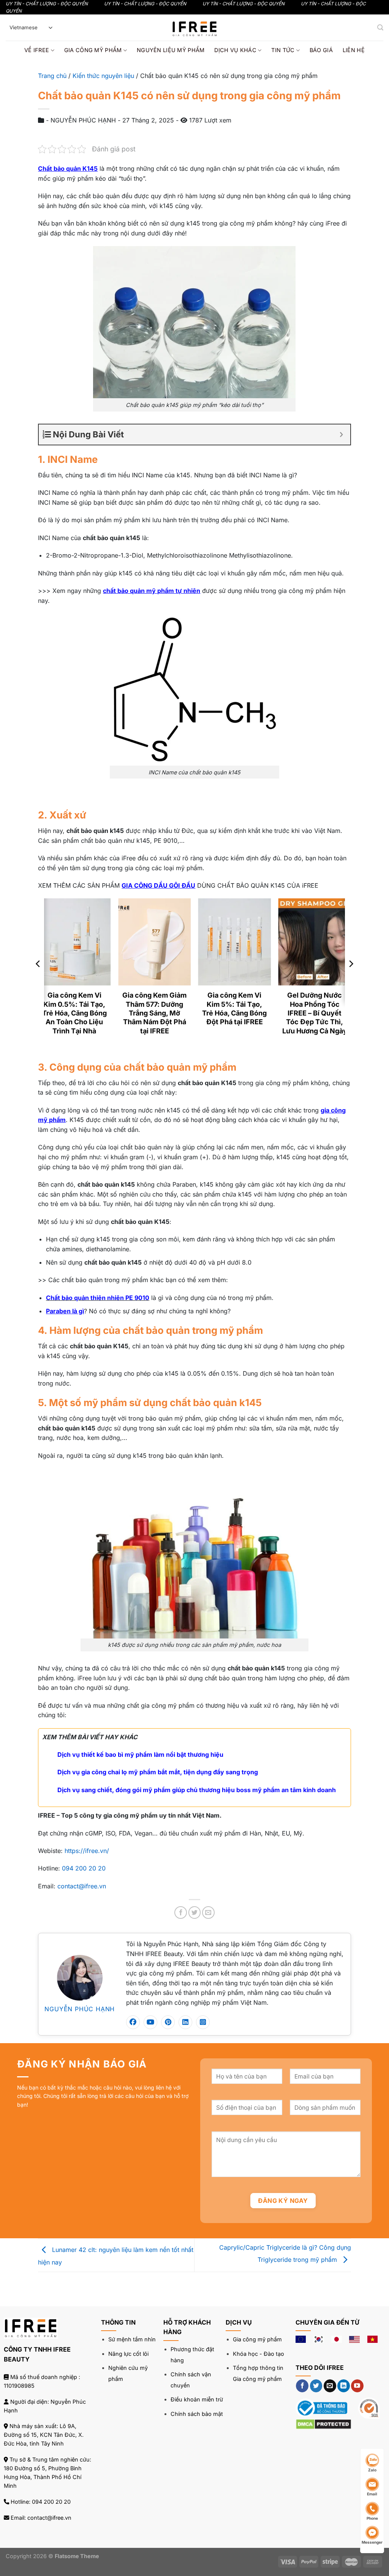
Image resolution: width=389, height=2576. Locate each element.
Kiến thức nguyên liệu (103, 76)
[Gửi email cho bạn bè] (208, 1913)
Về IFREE (37, 50)
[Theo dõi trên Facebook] (302, 2386)
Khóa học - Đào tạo (259, 2354)
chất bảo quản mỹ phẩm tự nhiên (152, 591)
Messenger (372, 2542)
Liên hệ (354, 50)
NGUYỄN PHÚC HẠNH (80, 2009)
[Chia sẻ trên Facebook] (181, 1913)
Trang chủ (52, 76)
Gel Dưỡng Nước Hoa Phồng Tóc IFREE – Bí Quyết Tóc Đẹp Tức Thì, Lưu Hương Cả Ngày (315, 1013)
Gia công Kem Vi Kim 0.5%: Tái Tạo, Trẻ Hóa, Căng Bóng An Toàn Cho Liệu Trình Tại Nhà (74, 1013)
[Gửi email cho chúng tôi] (330, 2386)
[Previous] (38, 979)
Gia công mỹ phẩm (93, 50)
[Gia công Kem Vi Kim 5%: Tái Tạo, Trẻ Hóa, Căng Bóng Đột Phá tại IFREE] (235, 942)
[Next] (351, 979)
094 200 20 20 (84, 1868)
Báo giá (321, 50)
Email (372, 2494)
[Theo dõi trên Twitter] (316, 2386)
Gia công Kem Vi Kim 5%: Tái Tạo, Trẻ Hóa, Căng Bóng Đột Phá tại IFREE (234, 1008)
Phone (372, 2518)
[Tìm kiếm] (380, 28)
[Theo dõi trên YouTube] (357, 2386)
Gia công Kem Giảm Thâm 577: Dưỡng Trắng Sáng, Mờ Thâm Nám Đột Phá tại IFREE (154, 1013)
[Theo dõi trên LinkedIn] (344, 2386)
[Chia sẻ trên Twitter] (195, 1913)
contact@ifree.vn (82, 1886)
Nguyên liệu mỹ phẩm (171, 50)
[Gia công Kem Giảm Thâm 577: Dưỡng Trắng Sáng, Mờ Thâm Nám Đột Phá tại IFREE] (154, 942)
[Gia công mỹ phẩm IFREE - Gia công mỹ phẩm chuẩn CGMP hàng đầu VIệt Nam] (194, 28)
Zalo (372, 2470)
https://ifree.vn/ (87, 1851)
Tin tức (283, 50)
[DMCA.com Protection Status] (323, 2423)
